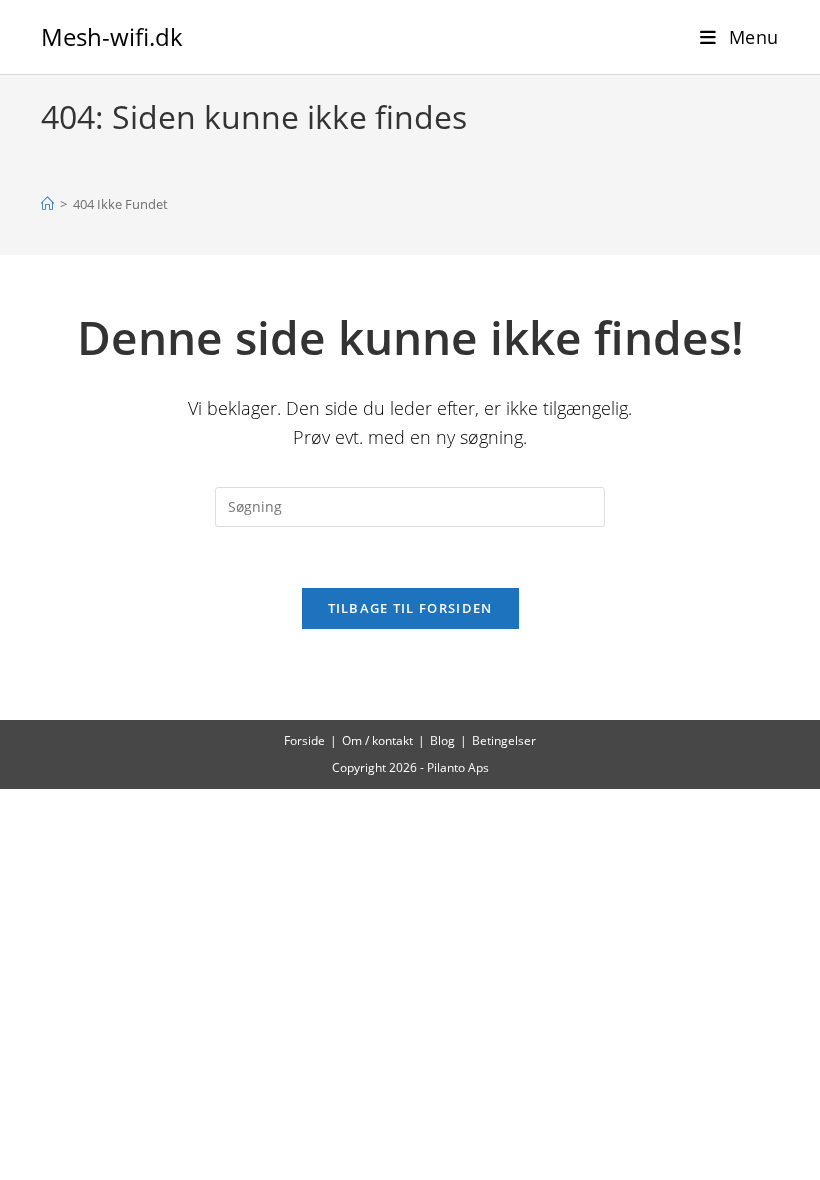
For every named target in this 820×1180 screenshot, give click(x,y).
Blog (442, 740)
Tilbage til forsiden (410, 608)
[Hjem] (47, 204)
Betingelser (504, 740)
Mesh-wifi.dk (112, 36)
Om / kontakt (377, 740)
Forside (304, 740)
